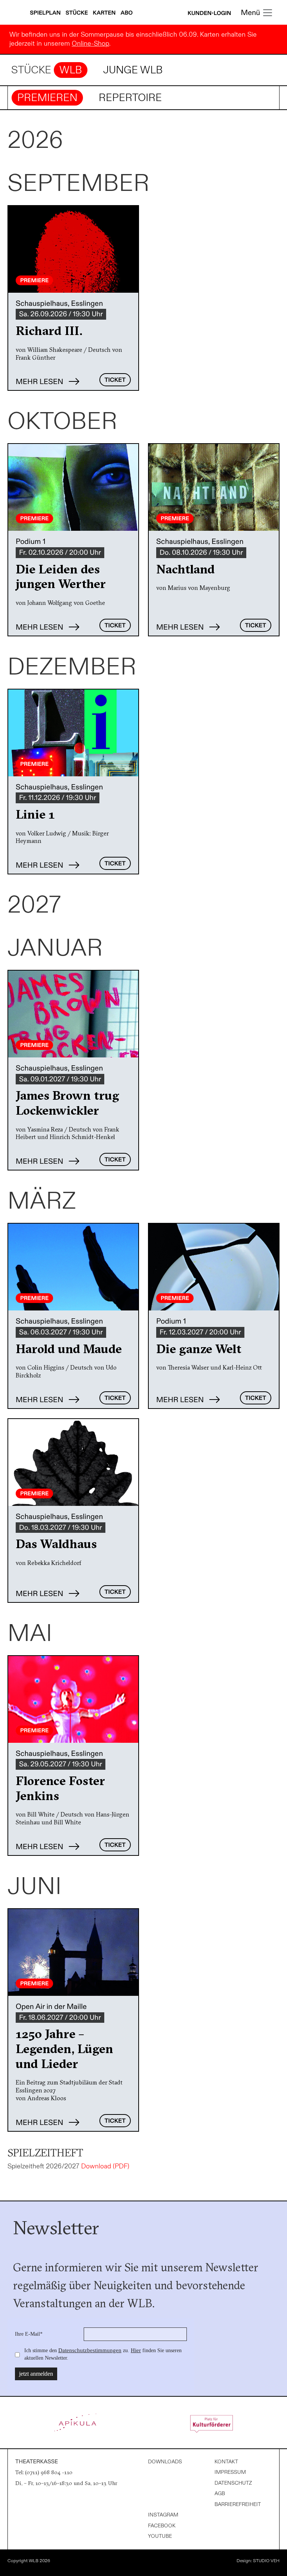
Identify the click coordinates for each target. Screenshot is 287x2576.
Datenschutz (233, 2483)
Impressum (230, 2472)
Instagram (163, 2515)
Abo (127, 13)
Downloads (165, 2462)
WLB (71, 70)
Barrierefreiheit (238, 2504)
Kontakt (226, 2462)
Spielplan (46, 13)
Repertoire (130, 98)
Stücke (78, 13)
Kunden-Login (209, 13)
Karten (105, 13)
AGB (220, 2493)
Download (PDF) (105, 2166)
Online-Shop (90, 44)
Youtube (160, 2536)
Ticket (115, 380)
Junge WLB (133, 70)
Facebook (162, 2526)
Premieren (47, 98)
